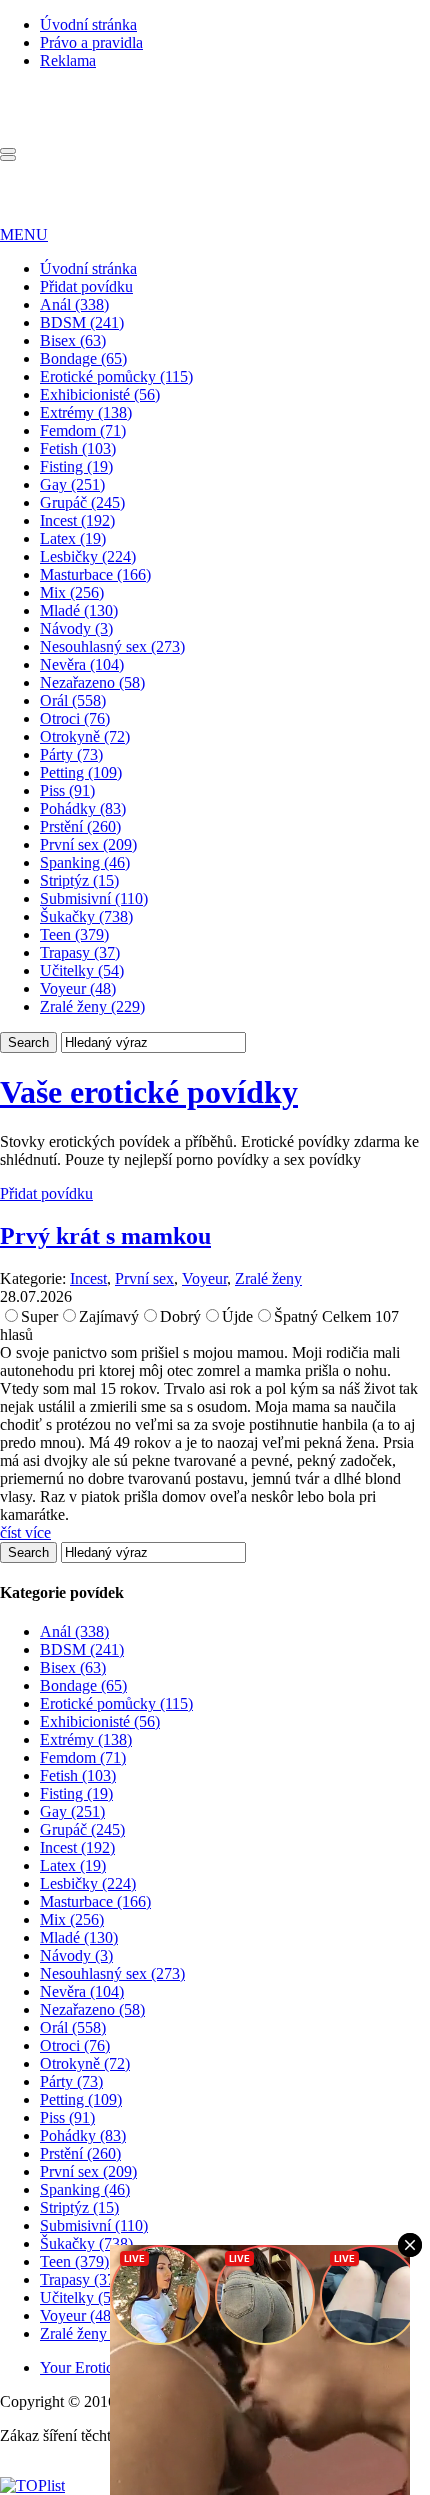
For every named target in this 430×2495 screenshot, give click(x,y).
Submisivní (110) (94, 898)
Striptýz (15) (79, 880)
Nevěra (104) (82, 664)
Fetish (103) (78, 448)
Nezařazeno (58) (92, 682)
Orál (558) (73, 700)
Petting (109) (81, 772)
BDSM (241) (82, 322)
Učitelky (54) (82, 970)
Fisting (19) (76, 466)
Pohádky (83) (83, 808)
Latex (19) (73, 538)
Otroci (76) (75, 718)
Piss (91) (67, 790)
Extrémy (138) (86, 412)
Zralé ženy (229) (92, 1006)
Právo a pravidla (91, 42)
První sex (144, 1278)
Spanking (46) (85, 862)
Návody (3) (76, 628)
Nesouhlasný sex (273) (112, 646)
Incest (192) (77, 520)
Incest (88, 1278)
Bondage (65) (83, 358)
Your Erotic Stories (100, 2367)
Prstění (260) (80, 826)
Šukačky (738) (86, 916)
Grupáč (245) (82, 502)
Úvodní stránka (88, 24)
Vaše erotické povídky (149, 1092)
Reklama (68, 60)
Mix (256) (72, 592)
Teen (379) (74, 934)
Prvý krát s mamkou (105, 1236)
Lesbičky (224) (88, 556)
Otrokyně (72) (85, 736)
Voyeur (204, 1278)
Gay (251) (72, 484)
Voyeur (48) (78, 988)
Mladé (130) (79, 610)
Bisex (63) (73, 340)
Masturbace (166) (95, 574)
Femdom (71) (83, 430)
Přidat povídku (86, 286)
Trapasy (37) (80, 952)
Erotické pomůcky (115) (116, 376)
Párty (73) (71, 754)
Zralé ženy (268, 1278)
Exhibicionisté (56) (100, 394)
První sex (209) (88, 844)
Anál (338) (74, 304)
